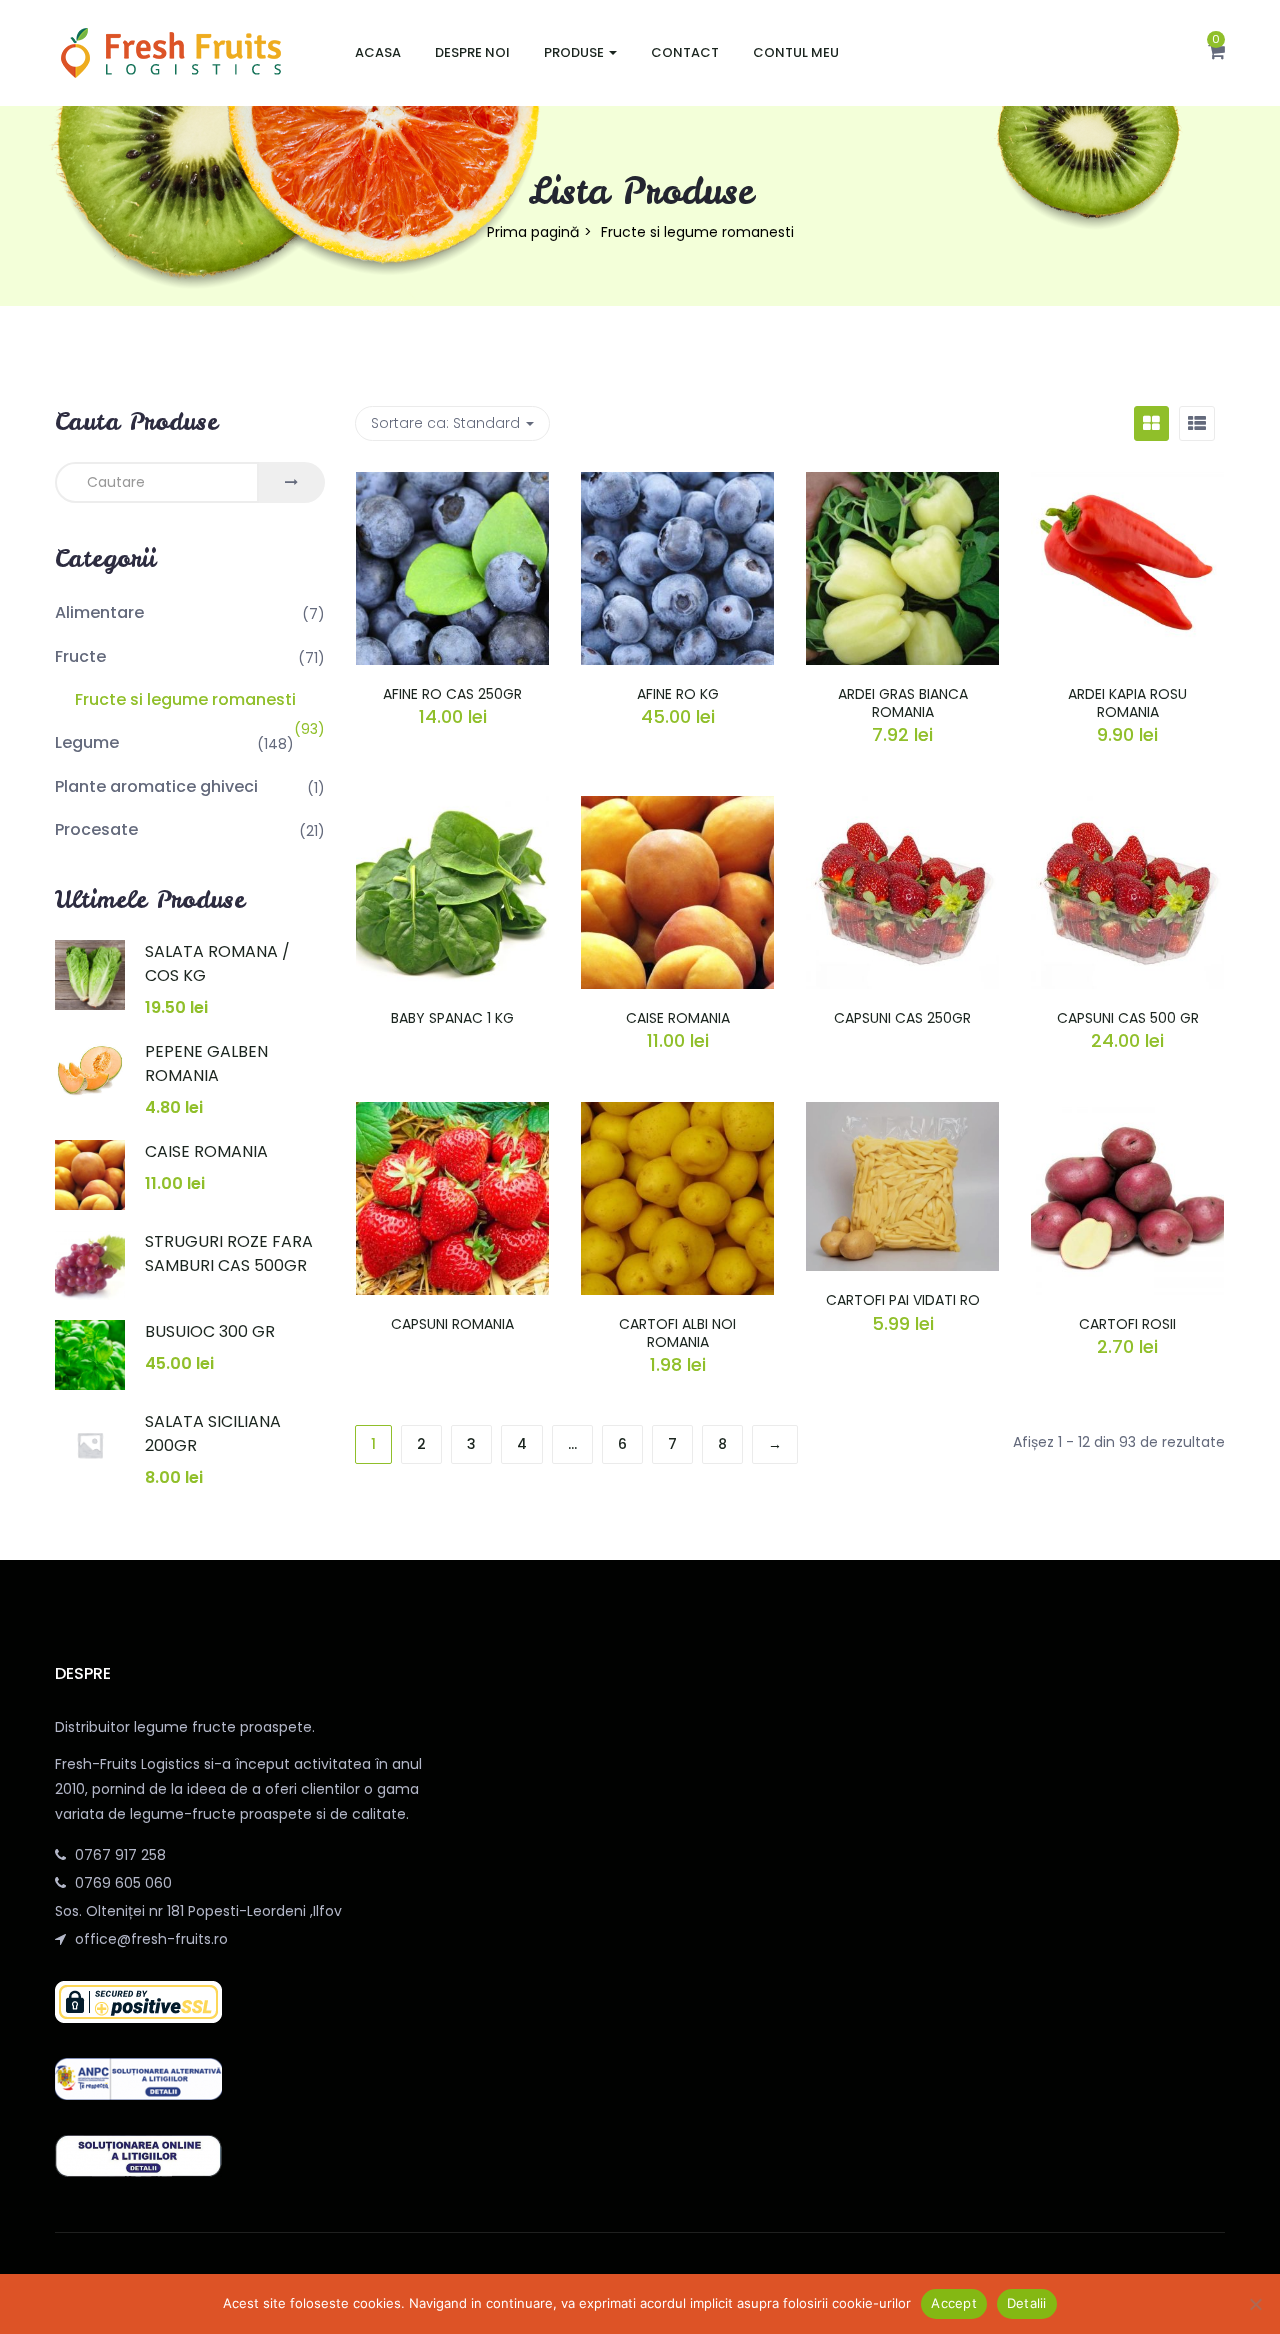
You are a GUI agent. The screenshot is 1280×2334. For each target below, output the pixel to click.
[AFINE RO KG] (677, 484)
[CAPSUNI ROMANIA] (452, 1114)
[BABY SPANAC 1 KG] (452, 808)
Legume (87, 742)
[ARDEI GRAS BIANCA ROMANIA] (902, 484)
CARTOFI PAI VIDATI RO (903, 1300)
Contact (685, 52)
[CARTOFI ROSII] (1127, 1114)
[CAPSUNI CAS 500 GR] (1127, 808)
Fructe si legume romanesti (185, 699)
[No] (1255, 2304)
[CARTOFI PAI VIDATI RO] (902, 1114)
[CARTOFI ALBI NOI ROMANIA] (677, 1114)
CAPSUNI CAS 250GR (902, 1018)
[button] (1216, 53)
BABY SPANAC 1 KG (452, 1018)
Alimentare (99, 612)
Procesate (96, 829)
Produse (575, 52)
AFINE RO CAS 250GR (452, 694)
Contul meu (796, 52)
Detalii (1027, 2303)
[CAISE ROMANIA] (677, 808)
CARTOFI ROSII (1127, 1324)
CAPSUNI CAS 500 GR (1128, 1018)
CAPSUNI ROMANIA (452, 1324)
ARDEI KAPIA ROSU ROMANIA (1127, 703)
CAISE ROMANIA (678, 1018)
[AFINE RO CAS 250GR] (452, 484)
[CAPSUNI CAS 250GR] (902, 808)
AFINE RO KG (678, 694)
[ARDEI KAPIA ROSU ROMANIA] (1127, 484)
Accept (954, 2303)
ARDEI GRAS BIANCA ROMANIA (903, 703)
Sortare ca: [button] (445, 423)
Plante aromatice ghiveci (156, 786)
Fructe (80, 656)
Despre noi (472, 52)
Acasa (378, 52)
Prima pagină (533, 232)
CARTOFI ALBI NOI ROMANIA (677, 1333)
